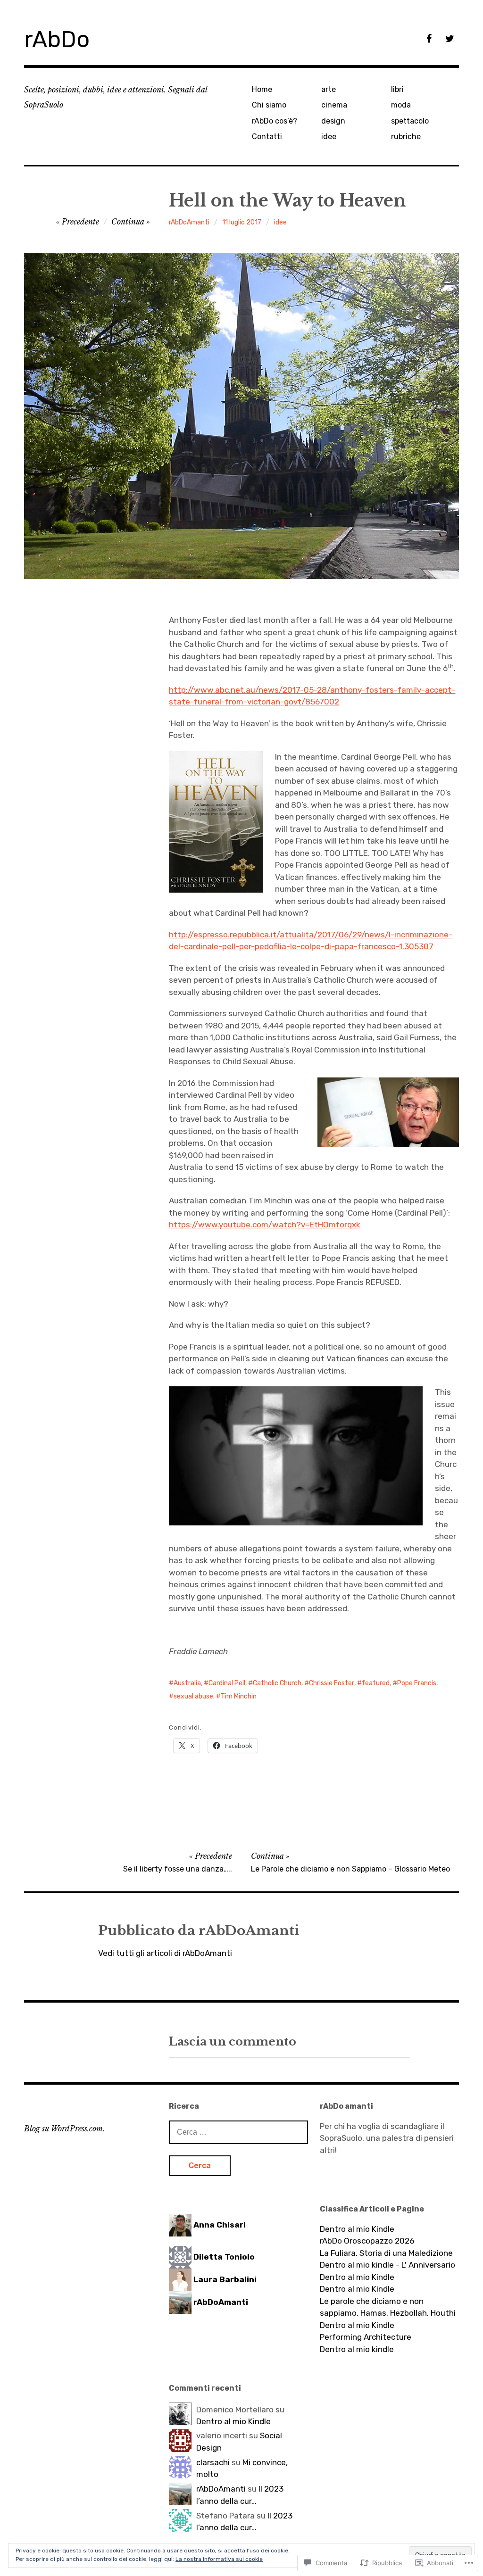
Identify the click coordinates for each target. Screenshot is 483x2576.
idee (329, 137)
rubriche (406, 137)
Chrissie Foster (332, 1683)
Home (262, 89)
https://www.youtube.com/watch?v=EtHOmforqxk (265, 1225)
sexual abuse (193, 1696)
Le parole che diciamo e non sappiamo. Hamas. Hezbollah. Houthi (388, 2307)
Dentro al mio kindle (357, 2349)
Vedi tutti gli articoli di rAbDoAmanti (165, 1953)
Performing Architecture (366, 2337)
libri (397, 89)
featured (376, 1683)
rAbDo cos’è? (275, 121)
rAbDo (57, 39)
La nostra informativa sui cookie (219, 2559)
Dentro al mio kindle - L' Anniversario (387, 2265)
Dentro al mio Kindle (357, 2229)
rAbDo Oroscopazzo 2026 (367, 2241)
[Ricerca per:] (238, 2132)
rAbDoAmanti (189, 222)
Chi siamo (269, 105)
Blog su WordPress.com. (64, 2129)
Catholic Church (277, 1683)
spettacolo (410, 121)
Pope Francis (417, 1683)
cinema (334, 105)
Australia (187, 1683)
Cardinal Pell (227, 1683)
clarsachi (213, 2462)
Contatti (267, 137)
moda (401, 105)
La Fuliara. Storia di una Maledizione (386, 2253)
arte (329, 89)
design (333, 121)
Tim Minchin (239, 1696)
